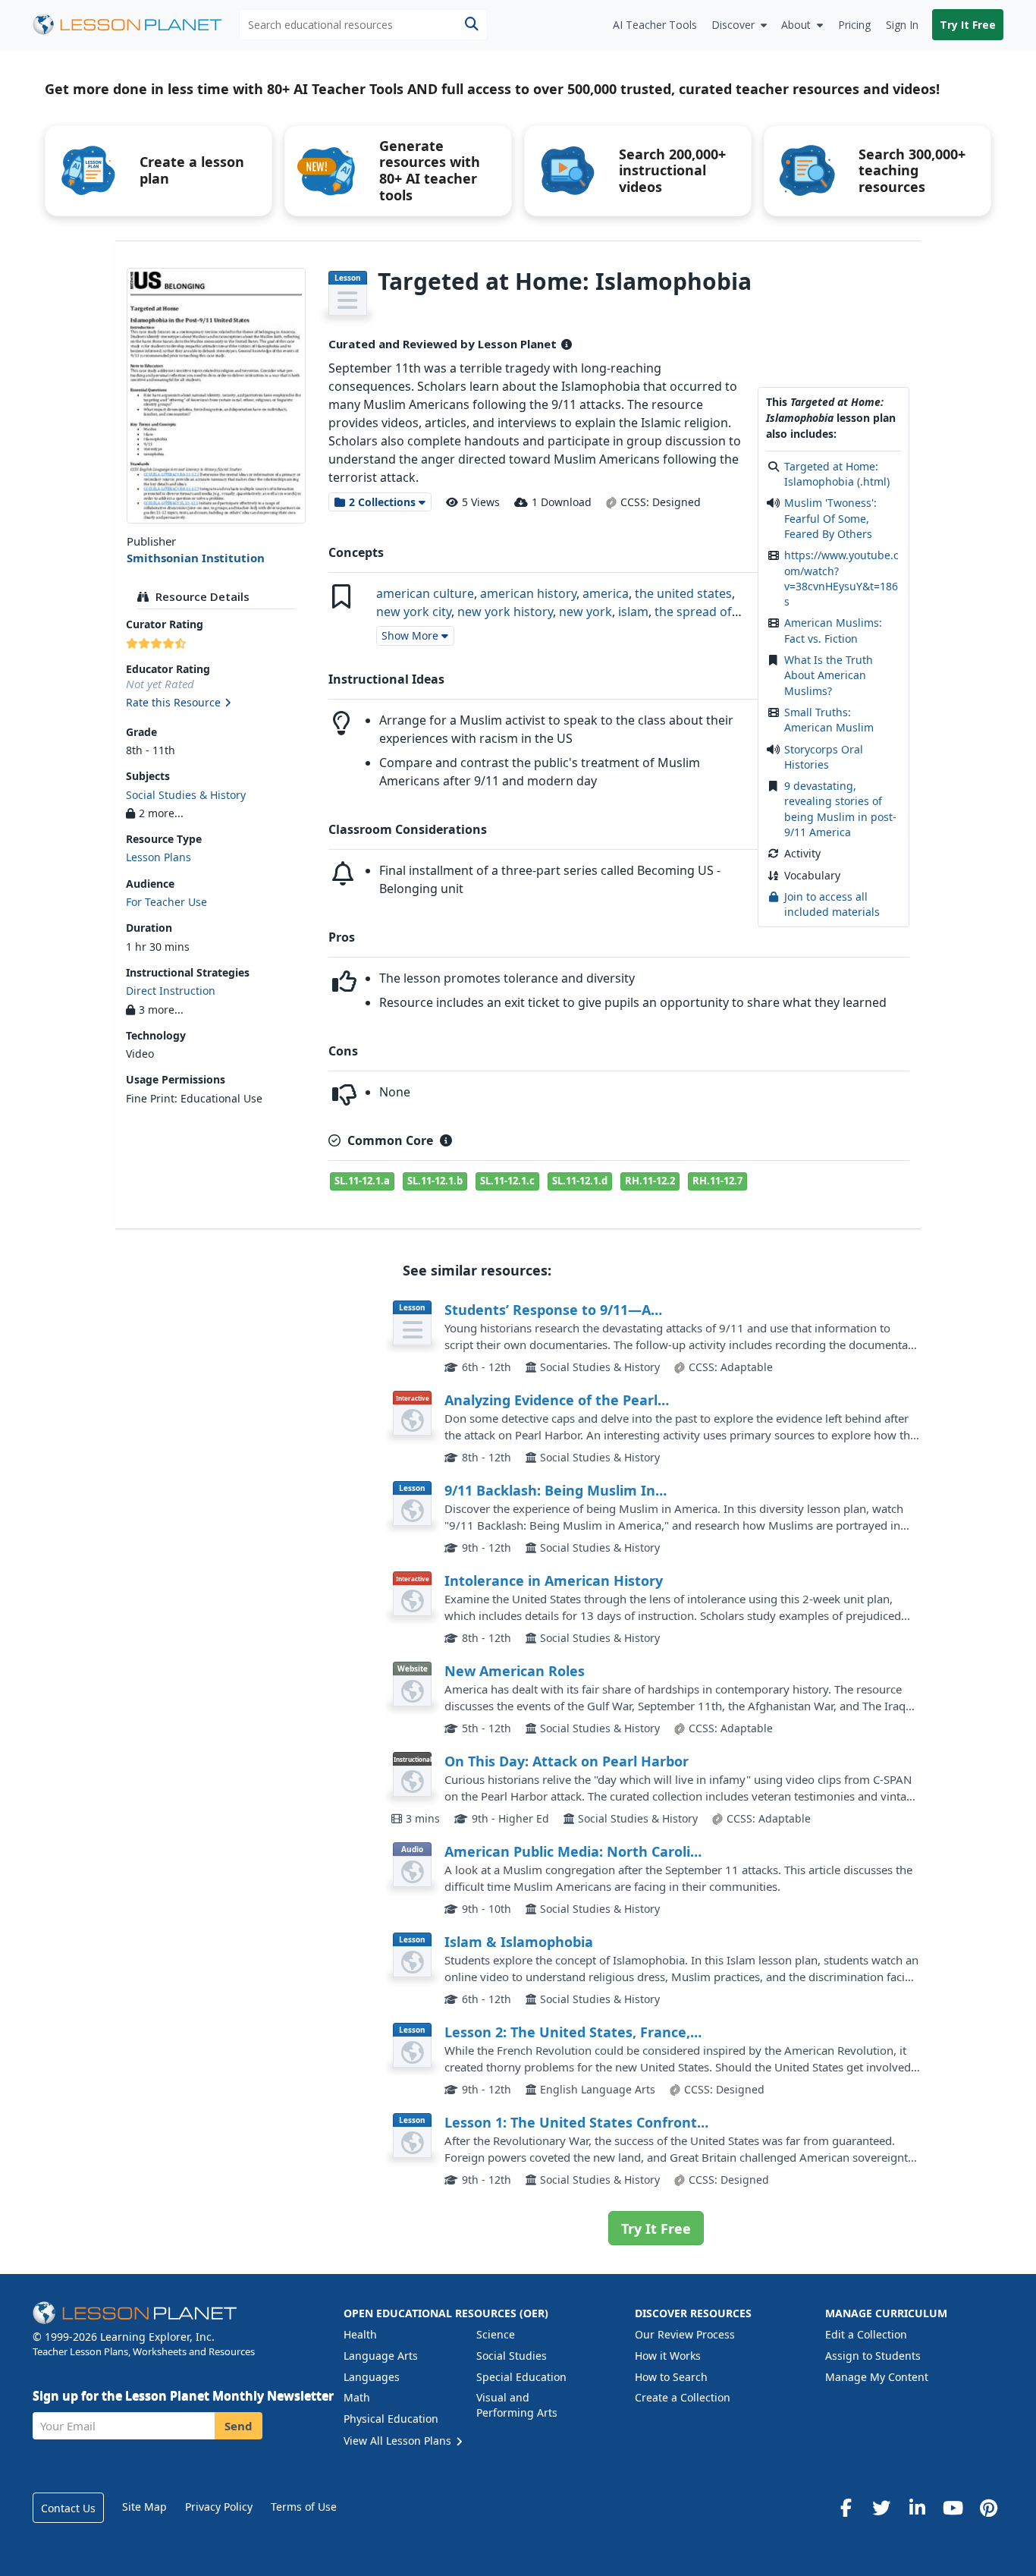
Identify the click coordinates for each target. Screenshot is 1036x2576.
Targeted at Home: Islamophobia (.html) (837, 474)
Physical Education (391, 2419)
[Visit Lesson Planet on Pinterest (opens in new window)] (988, 2508)
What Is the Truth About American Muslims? (829, 675)
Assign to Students (873, 2356)
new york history (505, 612)
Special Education (521, 2377)
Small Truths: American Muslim (829, 720)
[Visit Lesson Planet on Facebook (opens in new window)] (846, 2508)
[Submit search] (471, 25)
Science (496, 2334)
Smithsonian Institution (196, 558)
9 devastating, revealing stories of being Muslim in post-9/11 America (840, 809)
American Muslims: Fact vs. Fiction (833, 630)
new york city (414, 612)
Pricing (854, 25)
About (796, 25)
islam (633, 612)
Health (360, 2334)
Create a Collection (683, 2397)
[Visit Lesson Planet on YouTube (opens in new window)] (953, 2508)
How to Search (671, 2377)
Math (357, 2397)
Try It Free (968, 25)
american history (528, 593)
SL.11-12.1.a (362, 1181)
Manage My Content (877, 2377)
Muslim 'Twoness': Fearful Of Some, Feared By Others (830, 518)
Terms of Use (304, 2507)
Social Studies (512, 2356)
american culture (425, 593)
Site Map (144, 2507)
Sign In (902, 25)
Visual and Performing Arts (517, 2405)
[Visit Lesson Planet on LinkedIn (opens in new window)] (917, 2508)
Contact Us (68, 2508)
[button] (216, 703)
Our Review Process (685, 2334)
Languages (372, 2377)
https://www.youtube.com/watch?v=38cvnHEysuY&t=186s (841, 578)
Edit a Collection (866, 2334)
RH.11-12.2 (650, 1181)
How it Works (668, 2356)
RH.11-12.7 (717, 1181)
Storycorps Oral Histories (824, 757)
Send (239, 2426)
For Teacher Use (166, 902)
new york (585, 612)
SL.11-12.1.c (507, 1181)
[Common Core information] (446, 1140)
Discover (733, 25)
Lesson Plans (159, 857)
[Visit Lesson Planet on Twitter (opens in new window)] (881, 2508)
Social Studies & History (186, 795)
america (606, 593)
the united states (683, 593)
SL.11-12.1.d (580, 1181)
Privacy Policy (219, 2507)
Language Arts (381, 2356)
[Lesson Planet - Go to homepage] (136, 25)
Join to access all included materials (832, 904)
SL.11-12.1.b (435, 1181)
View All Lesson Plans (399, 2441)
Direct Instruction (171, 991)
